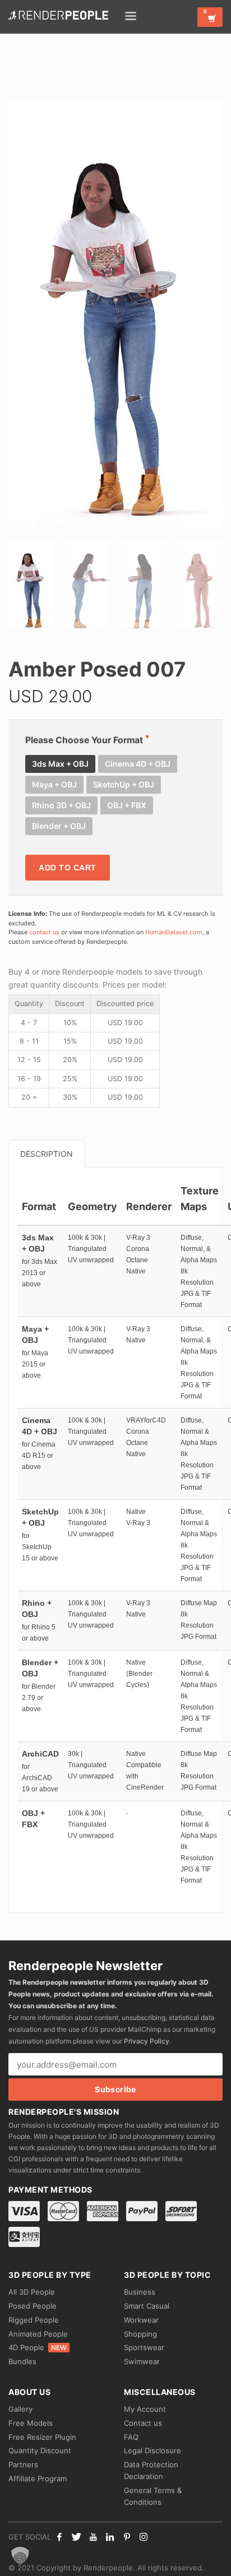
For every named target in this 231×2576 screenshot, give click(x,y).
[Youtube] (93, 2537)
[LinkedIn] (110, 2537)
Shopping (140, 2334)
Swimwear (142, 2361)
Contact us (143, 2423)
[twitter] (76, 2537)
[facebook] (59, 2537)
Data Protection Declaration (151, 2470)
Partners (23, 2464)
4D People (38, 2347)
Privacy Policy (147, 2041)
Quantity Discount (40, 2450)
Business (140, 2292)
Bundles (22, 2361)
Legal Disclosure (153, 2450)
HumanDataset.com (174, 932)
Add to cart (68, 868)
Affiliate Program (38, 2478)
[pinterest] (127, 2537)
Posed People (33, 2306)
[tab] (47, 1154)
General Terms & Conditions (153, 2496)
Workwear (141, 2320)
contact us (44, 932)
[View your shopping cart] (210, 17)
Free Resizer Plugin (42, 2437)
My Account (145, 2409)
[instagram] (144, 2537)
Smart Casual (147, 2306)
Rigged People (34, 2320)
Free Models (31, 2423)
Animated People (38, 2334)
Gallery (20, 2409)
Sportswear (144, 2347)
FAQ (131, 2437)
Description (47, 1154)
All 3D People (32, 2292)
